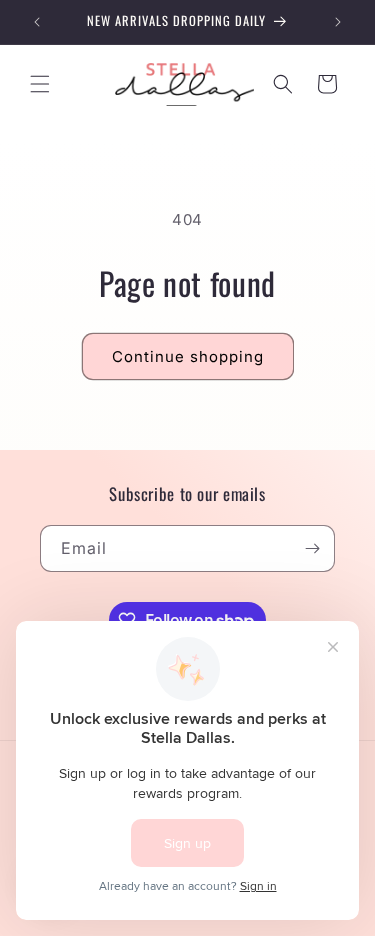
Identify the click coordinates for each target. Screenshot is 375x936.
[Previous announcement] (37, 22)
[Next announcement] (338, 22)
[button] (40, 84)
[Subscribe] (312, 548)
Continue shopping (188, 356)
